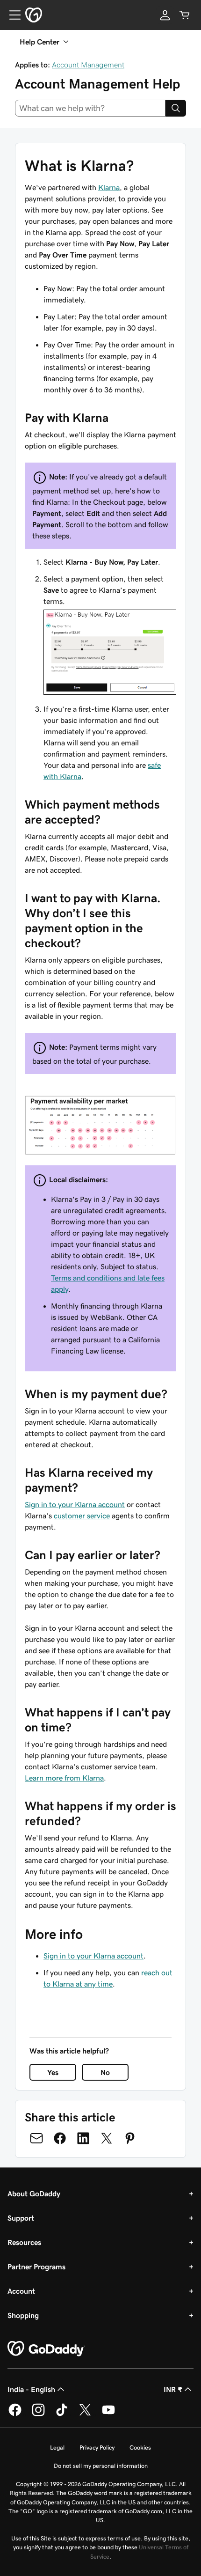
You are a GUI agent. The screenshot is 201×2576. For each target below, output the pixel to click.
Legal (57, 2447)
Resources (24, 2242)
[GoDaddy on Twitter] (85, 2414)
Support (21, 2218)
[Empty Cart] (185, 15)
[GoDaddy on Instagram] (38, 2414)
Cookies (140, 2447)
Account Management (88, 65)
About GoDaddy (34, 2193)
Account (21, 2291)
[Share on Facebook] (60, 2138)
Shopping (23, 2315)
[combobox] (90, 108)
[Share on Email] (36, 2138)
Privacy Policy (97, 2447)
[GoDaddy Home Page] (46, 2349)
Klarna (109, 187)
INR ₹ (173, 2389)
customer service (82, 1516)
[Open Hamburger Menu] (11, 15)
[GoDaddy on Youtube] (108, 2414)
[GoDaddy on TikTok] (62, 2414)
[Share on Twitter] (107, 2138)
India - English (31, 2389)
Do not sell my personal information (101, 2466)
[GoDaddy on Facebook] (15, 2414)
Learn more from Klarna (64, 1778)
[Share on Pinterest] (130, 2138)
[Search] (176, 108)
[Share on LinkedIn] (83, 2138)
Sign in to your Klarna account (75, 1504)
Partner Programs (36, 2267)
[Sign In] (165, 15)
